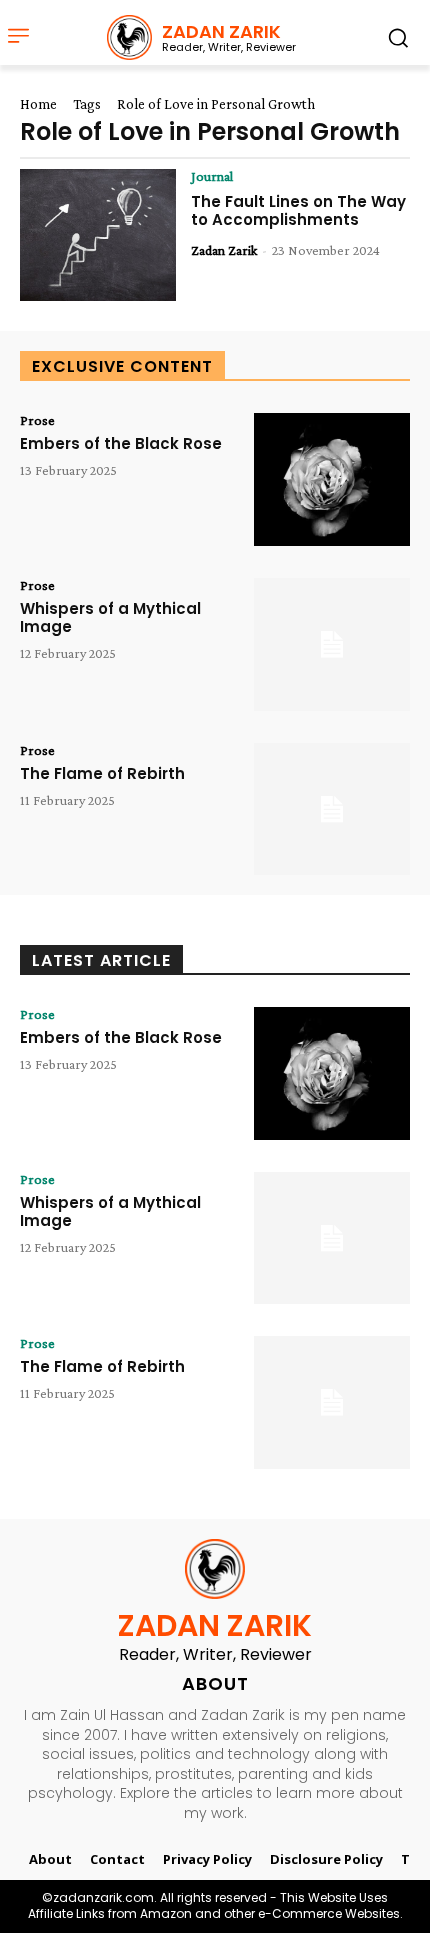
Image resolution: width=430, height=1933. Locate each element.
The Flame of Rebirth (102, 773)
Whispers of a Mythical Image (110, 617)
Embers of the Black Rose (121, 443)
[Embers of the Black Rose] (332, 479)
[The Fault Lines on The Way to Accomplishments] (98, 235)
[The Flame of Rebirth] (332, 809)
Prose (37, 420)
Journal (212, 176)
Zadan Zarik (224, 250)
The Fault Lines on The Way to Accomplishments (298, 210)
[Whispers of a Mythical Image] (332, 644)
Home (38, 104)
